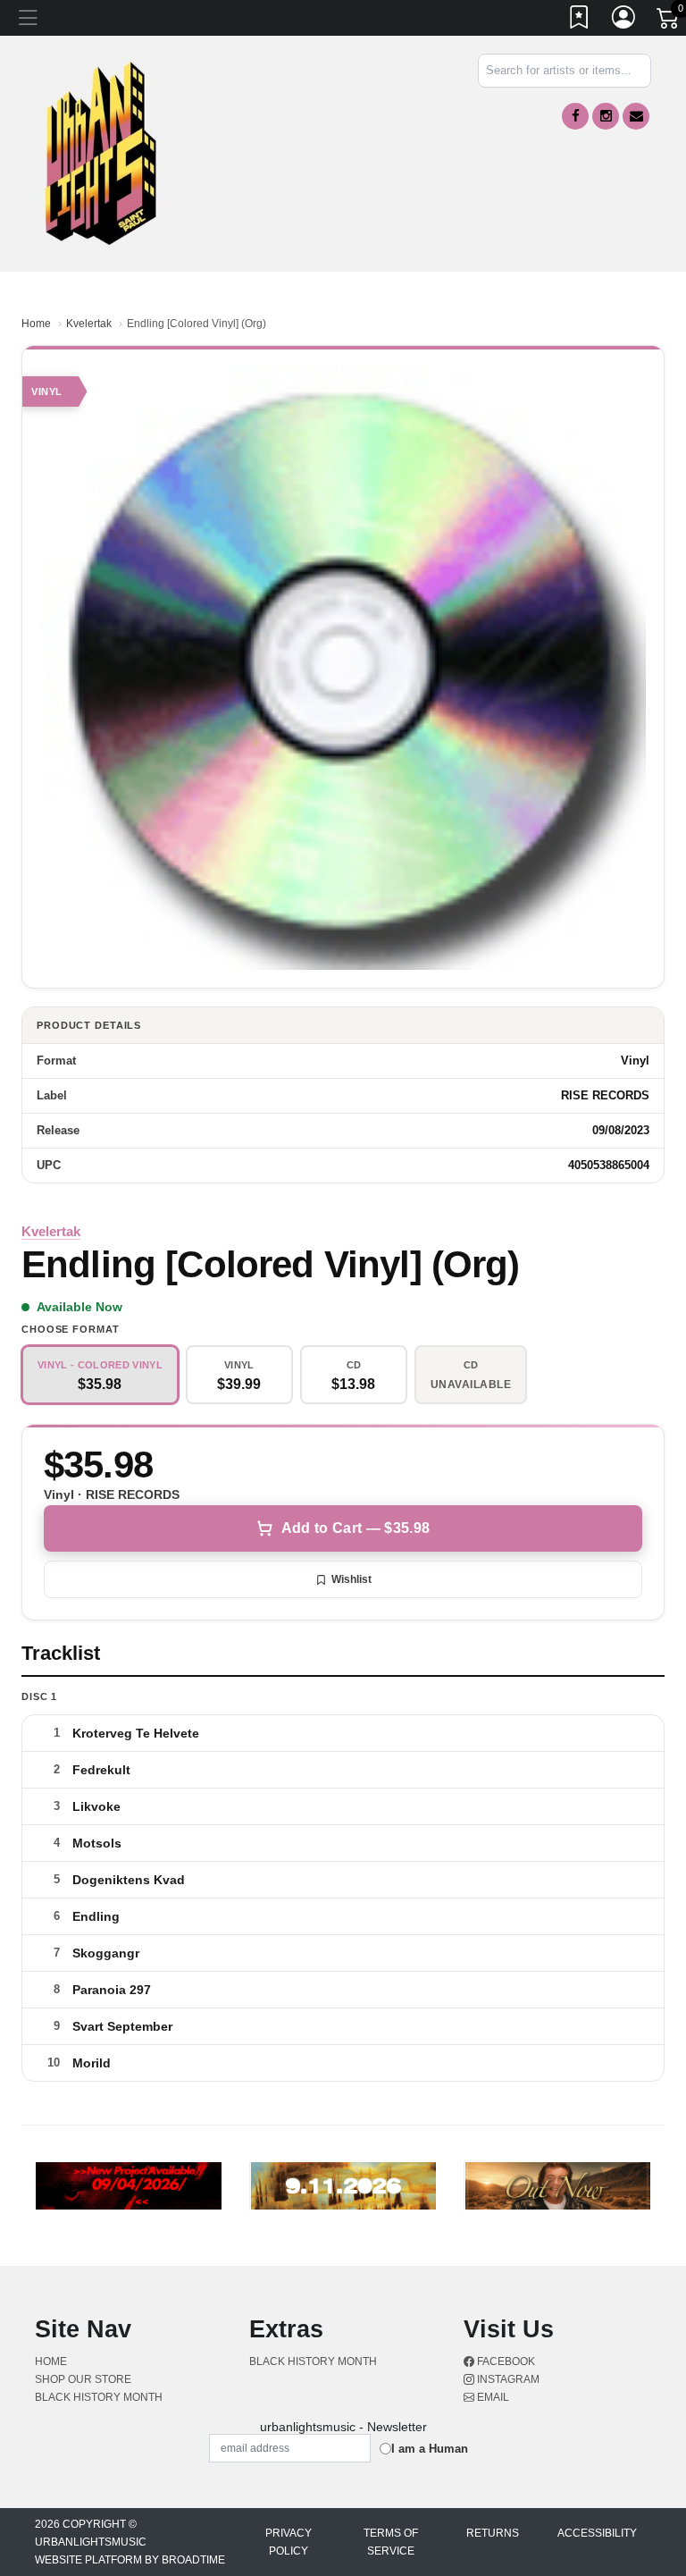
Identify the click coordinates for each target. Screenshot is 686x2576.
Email (492, 2397)
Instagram (507, 2379)
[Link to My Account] (624, 21)
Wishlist (351, 1579)
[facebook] (575, 116)
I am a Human (430, 2449)
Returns (493, 2533)
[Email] (636, 116)
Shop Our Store (83, 2379)
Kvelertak (89, 324)
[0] (669, 21)
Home (36, 324)
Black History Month (99, 2397)
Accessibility (597, 2533)
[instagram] (606, 116)
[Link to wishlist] (580, 21)
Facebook (505, 2361)
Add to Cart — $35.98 (356, 1528)
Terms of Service (391, 2542)
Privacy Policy (289, 2542)
